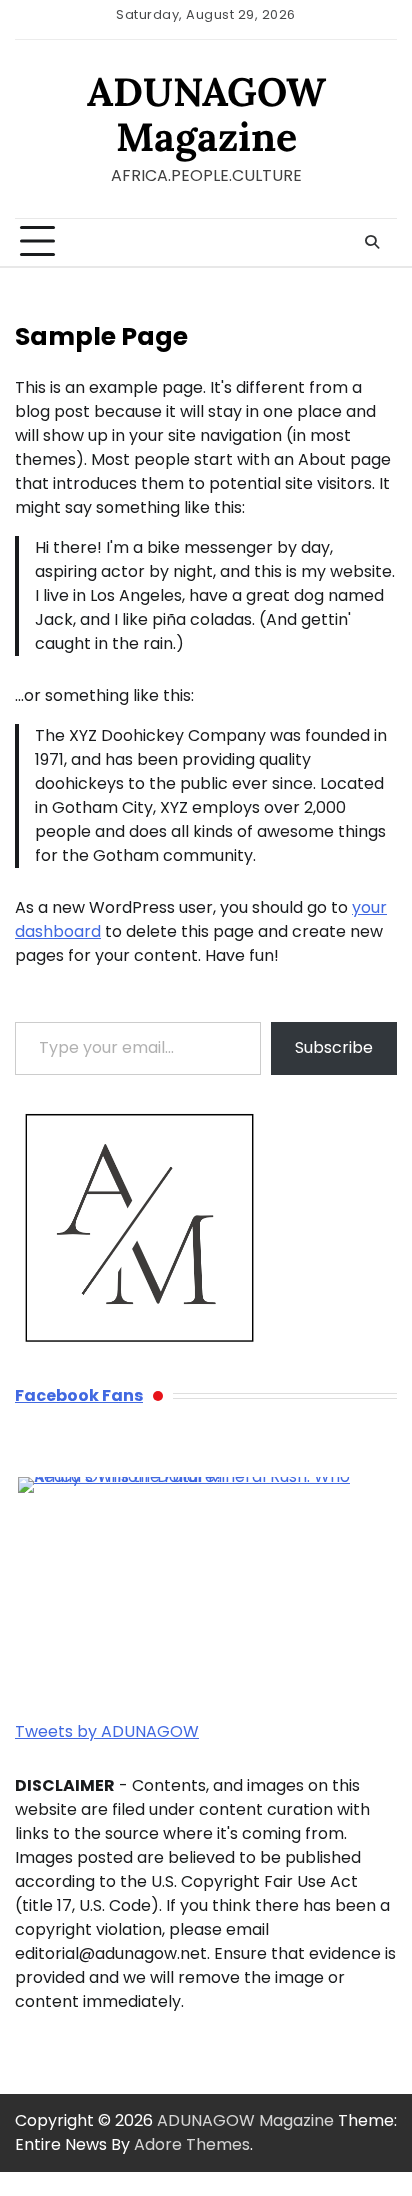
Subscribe (334, 1047)
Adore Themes (192, 2144)
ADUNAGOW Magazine (206, 113)
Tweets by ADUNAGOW (107, 1731)
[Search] (372, 242)
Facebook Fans (79, 1395)
